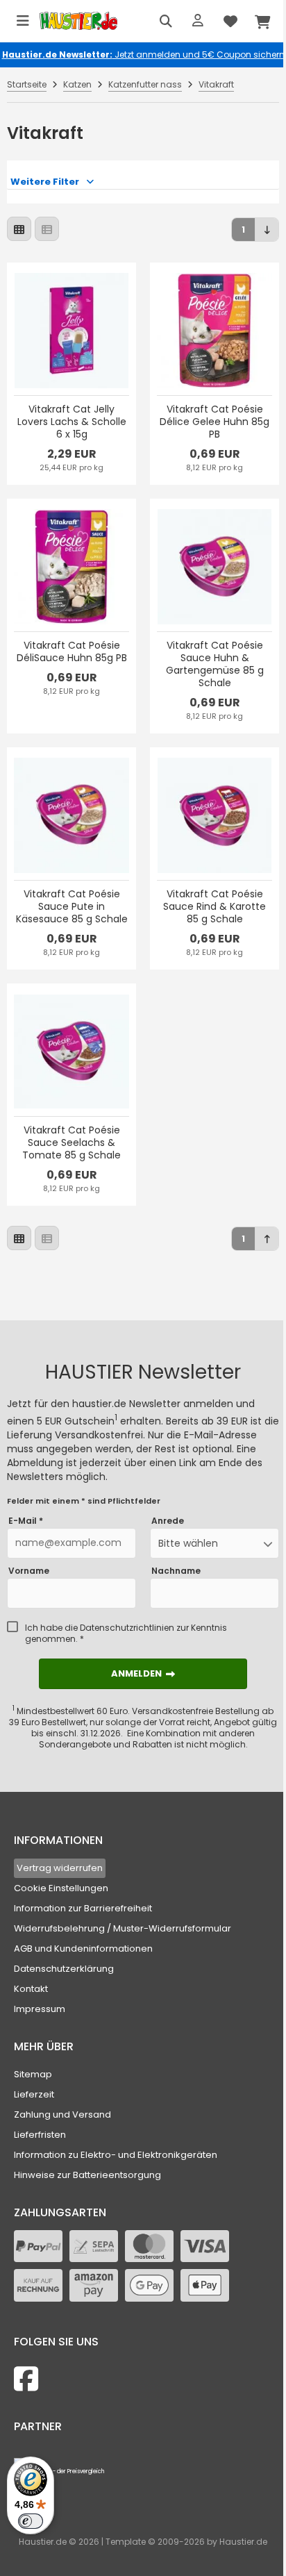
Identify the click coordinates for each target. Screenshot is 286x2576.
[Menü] (23, 21)
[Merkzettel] (230, 21)
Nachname (176, 1571)
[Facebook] (26, 2379)
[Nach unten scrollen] (267, 230)
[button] (214, 1543)
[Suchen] (166, 21)
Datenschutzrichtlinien (127, 1628)
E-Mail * (26, 1521)
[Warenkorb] (263, 21)
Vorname (29, 1571)
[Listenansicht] (47, 229)
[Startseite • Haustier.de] (78, 21)
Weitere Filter (45, 182)
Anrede (168, 1521)
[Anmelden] (198, 21)
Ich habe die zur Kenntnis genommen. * (126, 1634)
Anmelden (143, 1673)
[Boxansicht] (19, 229)
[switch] (31, 2521)
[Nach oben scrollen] (267, 1239)
